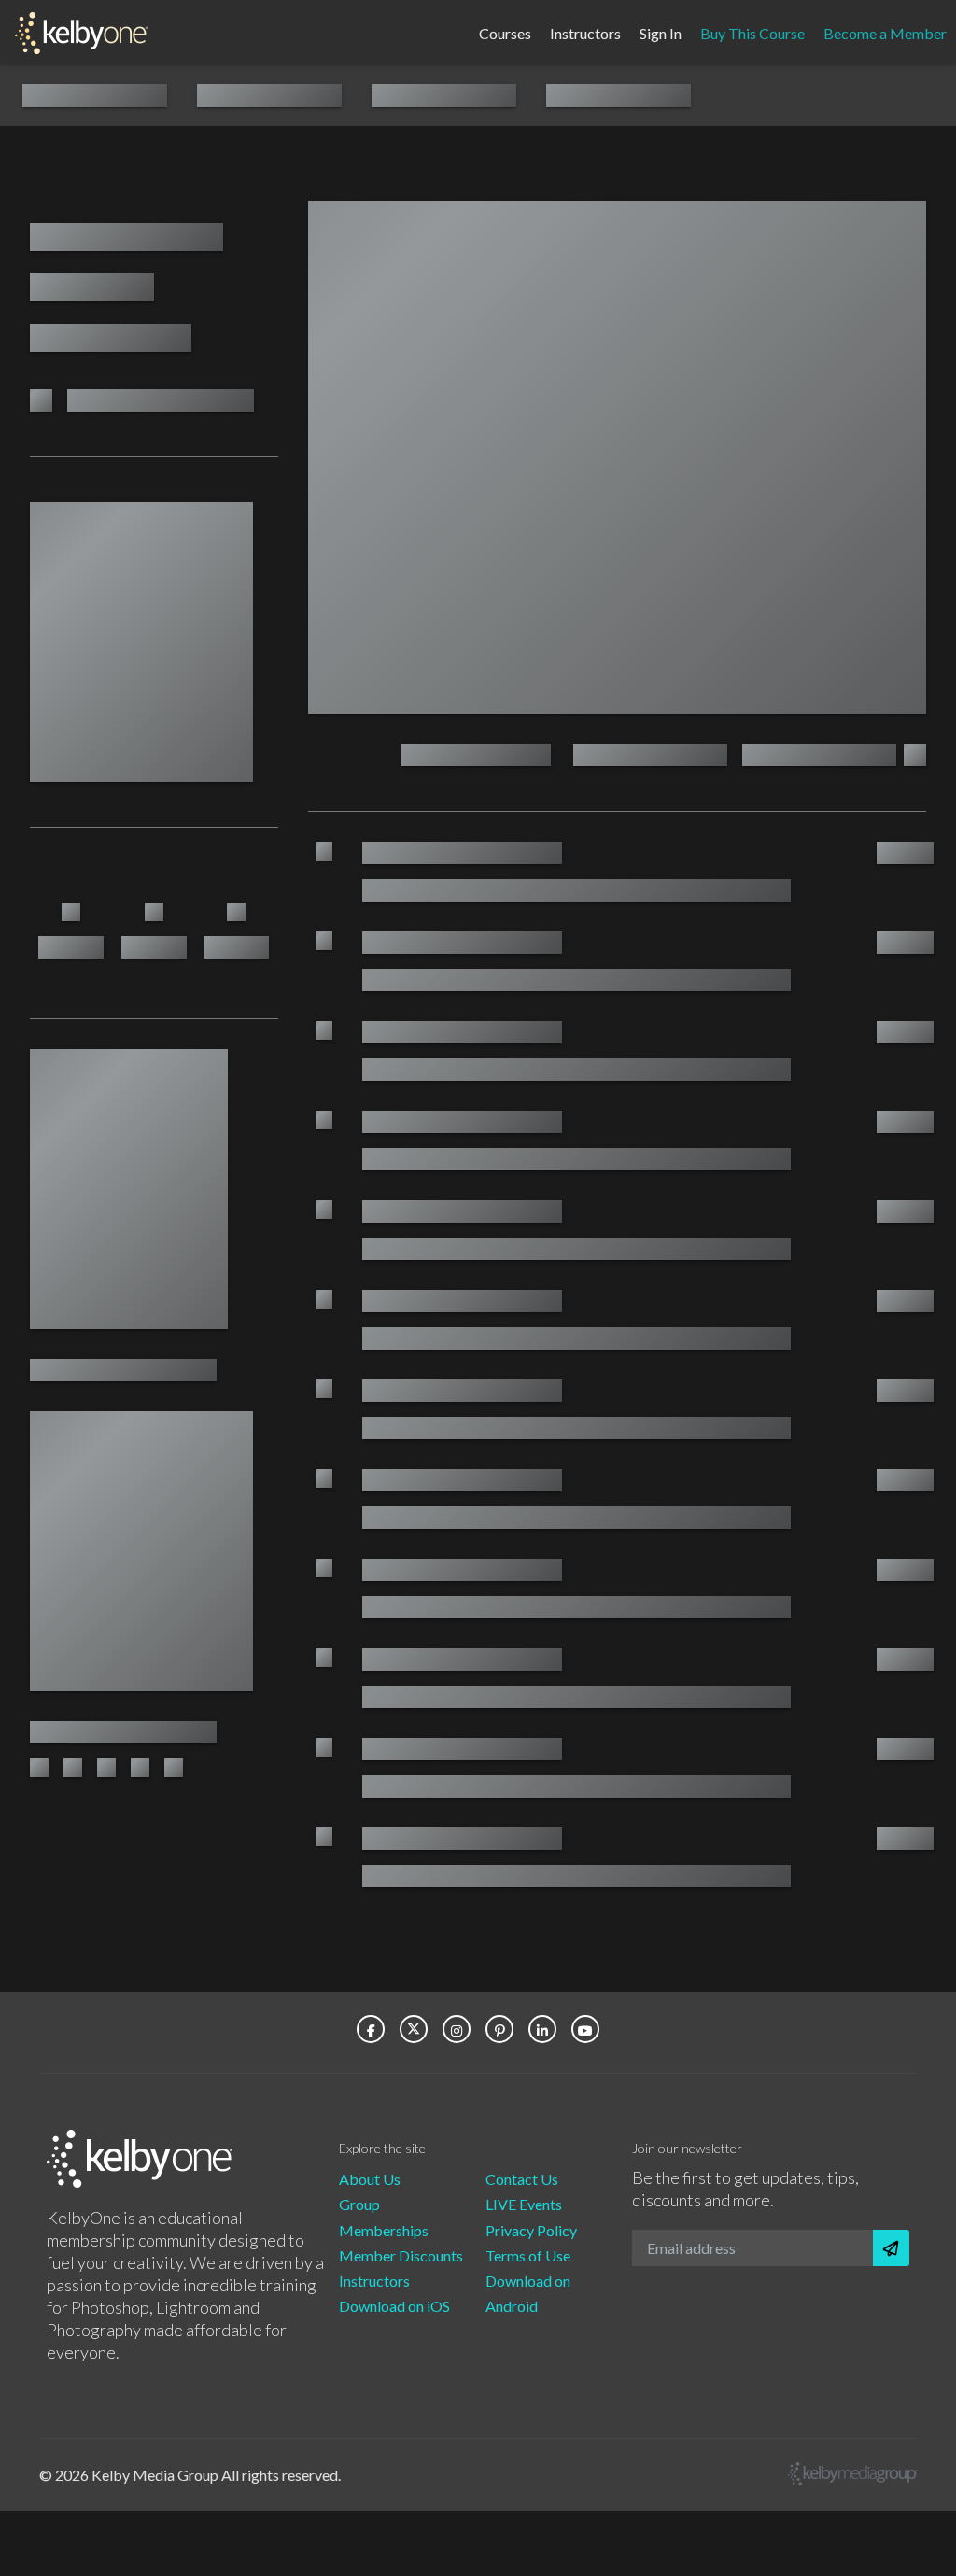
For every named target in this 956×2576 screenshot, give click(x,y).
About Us (370, 2179)
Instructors (585, 32)
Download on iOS (394, 2306)
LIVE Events (524, 2204)
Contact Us (522, 2179)
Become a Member (885, 32)
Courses (505, 32)
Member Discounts (401, 2255)
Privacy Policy (531, 2230)
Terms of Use (528, 2255)
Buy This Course (752, 32)
